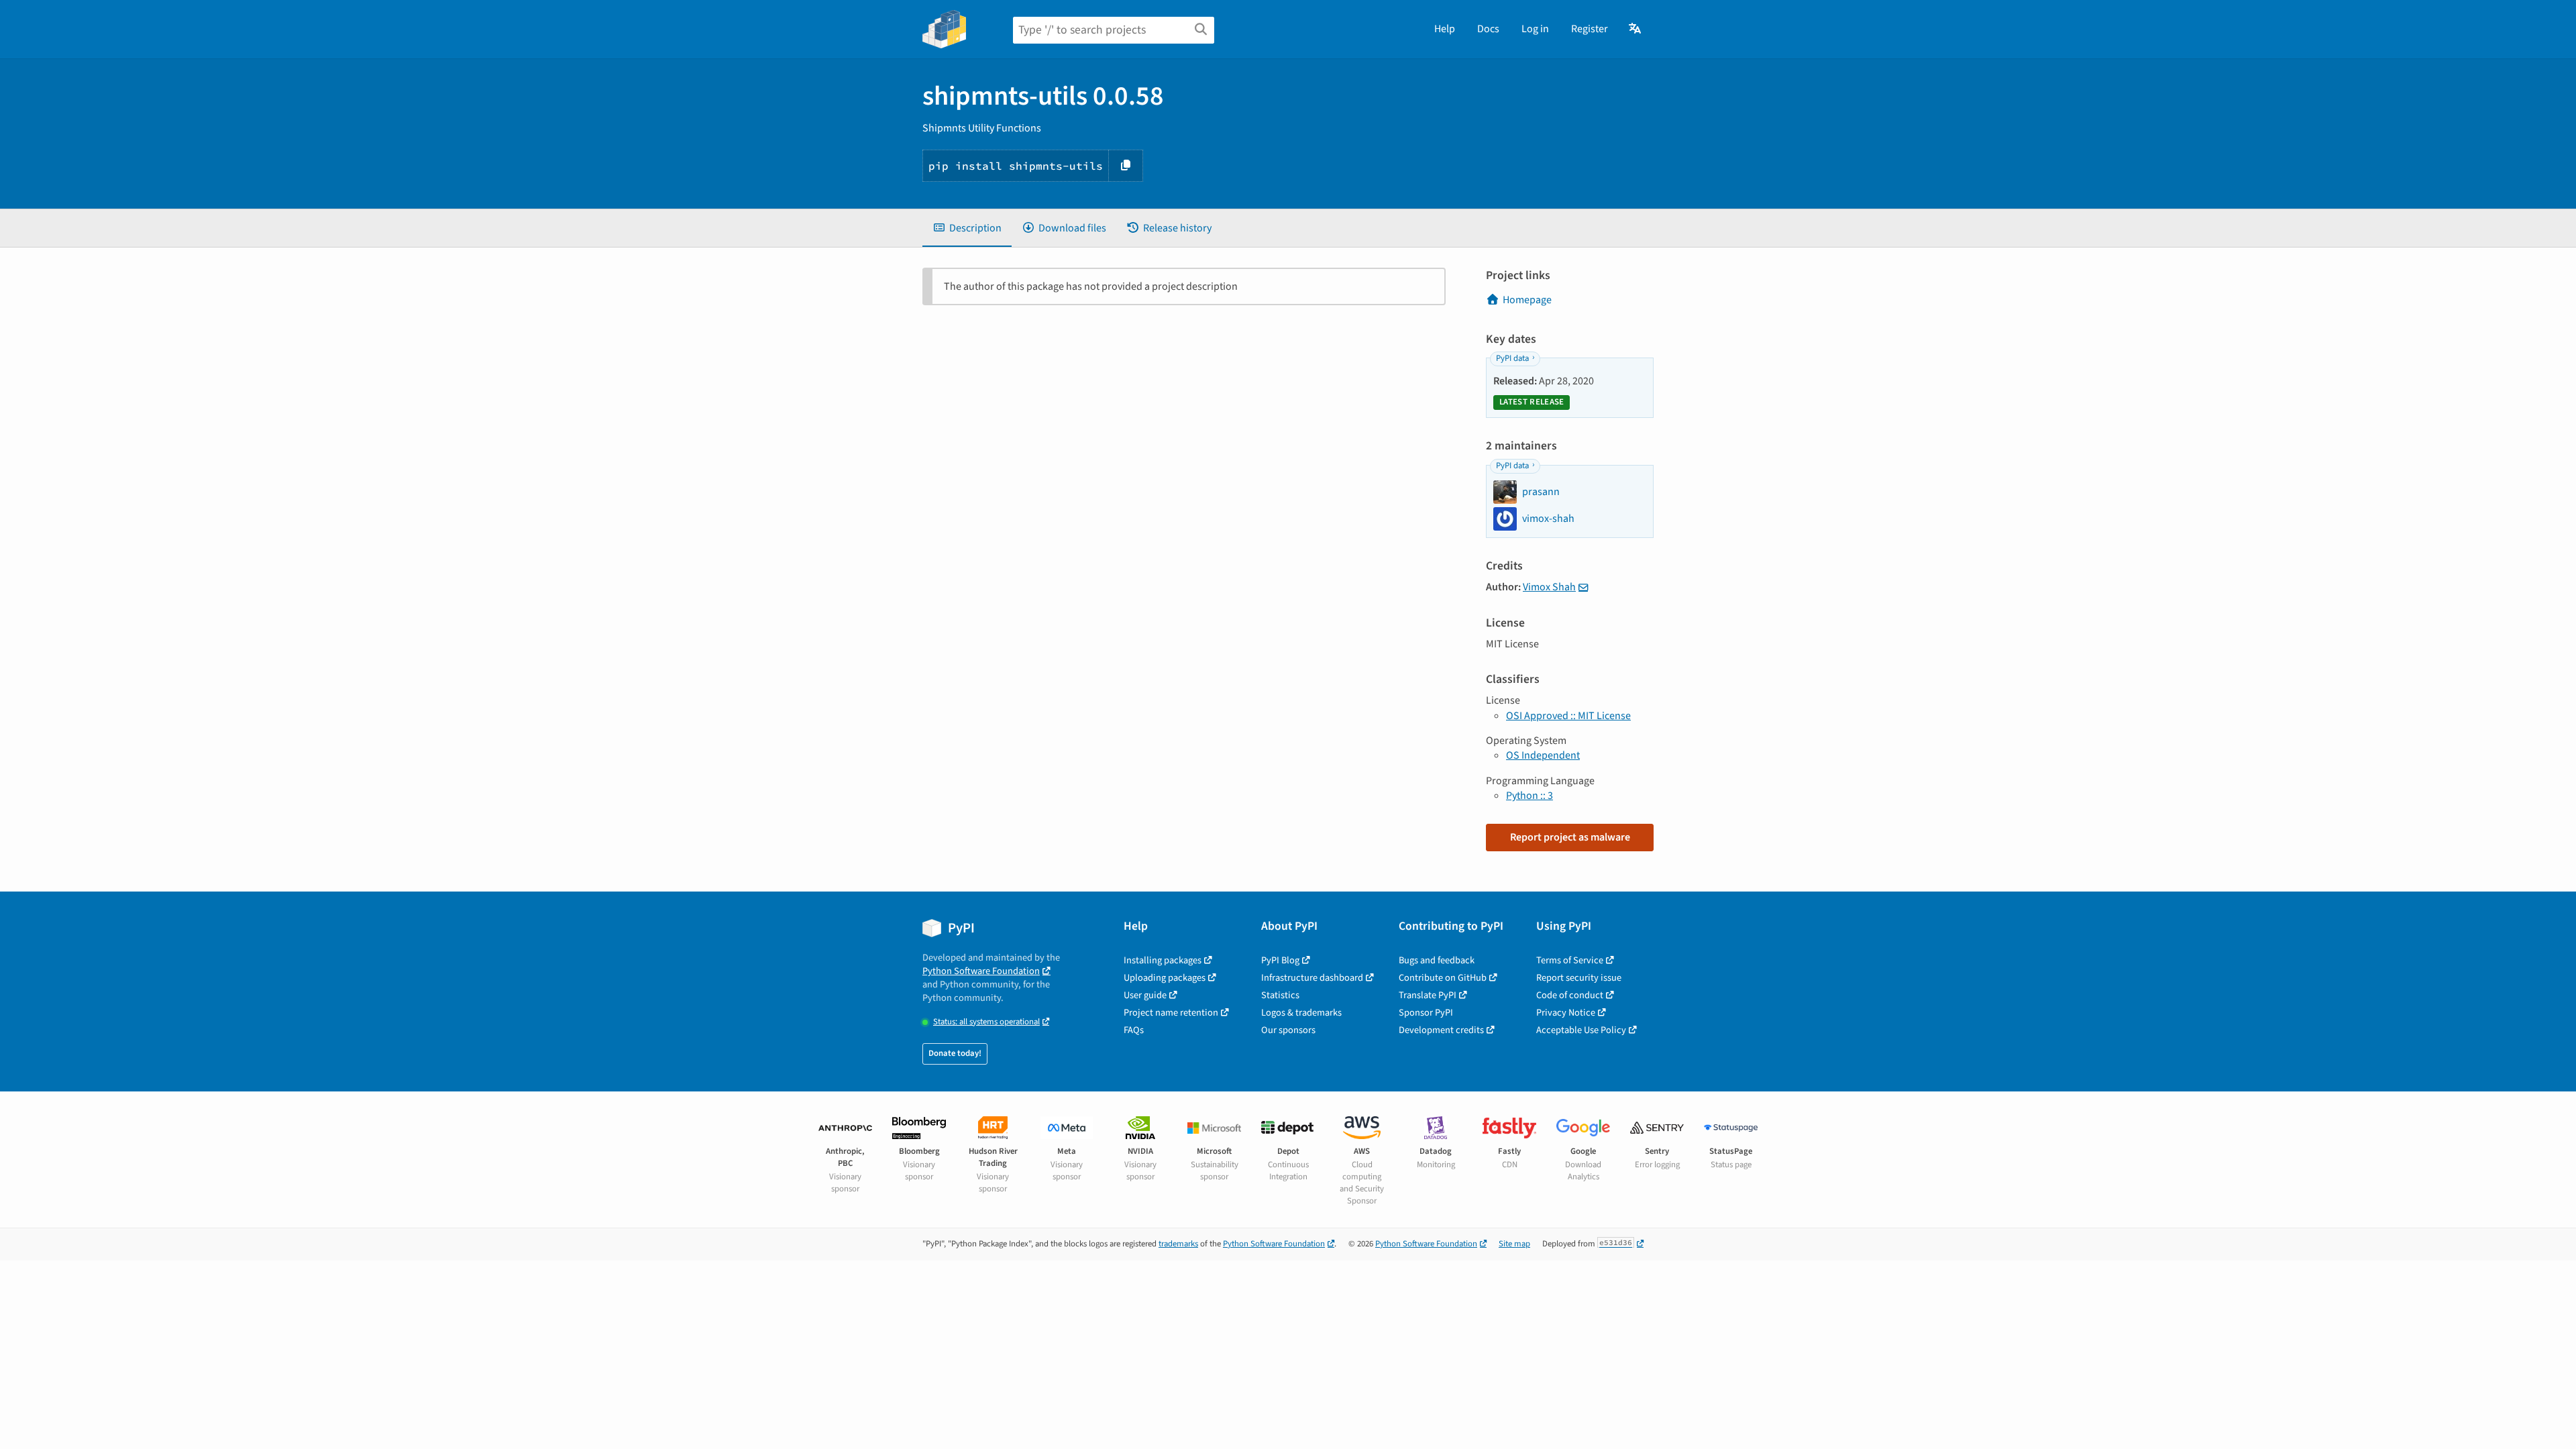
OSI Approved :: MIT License (1568, 716)
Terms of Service (1570, 960)
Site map (1514, 1244)
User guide (1145, 995)
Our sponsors (1288, 1030)
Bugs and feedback (1437, 960)
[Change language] (1636, 29)
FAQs (1134, 1030)
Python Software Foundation (981, 971)
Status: (986, 1022)
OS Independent (1543, 755)
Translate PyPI (1428, 995)
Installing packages (1163, 960)
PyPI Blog (1280, 960)
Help (1445, 29)
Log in (1535, 29)
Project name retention (1171, 1013)
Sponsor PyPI (1426, 1013)
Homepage (1527, 300)
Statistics (1280, 995)
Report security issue (1579, 978)
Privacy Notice (1566, 1013)
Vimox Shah (1549, 587)
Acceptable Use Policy (1581, 1030)
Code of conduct (1570, 995)
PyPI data (1512, 358)
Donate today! (955, 1053)
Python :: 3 (1529, 796)
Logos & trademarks (1301, 1013)
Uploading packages (1165, 978)
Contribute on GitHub (1443, 978)
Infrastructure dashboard (1312, 978)
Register (1590, 29)
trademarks (1178, 1244)
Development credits (1441, 1030)
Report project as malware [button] (1570, 837)
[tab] (967, 228)
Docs (1488, 29)
